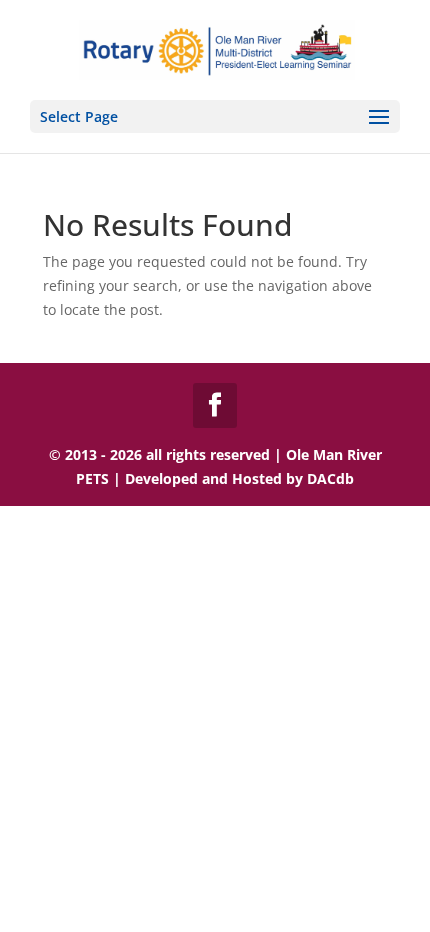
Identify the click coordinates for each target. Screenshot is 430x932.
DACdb (330, 478)
